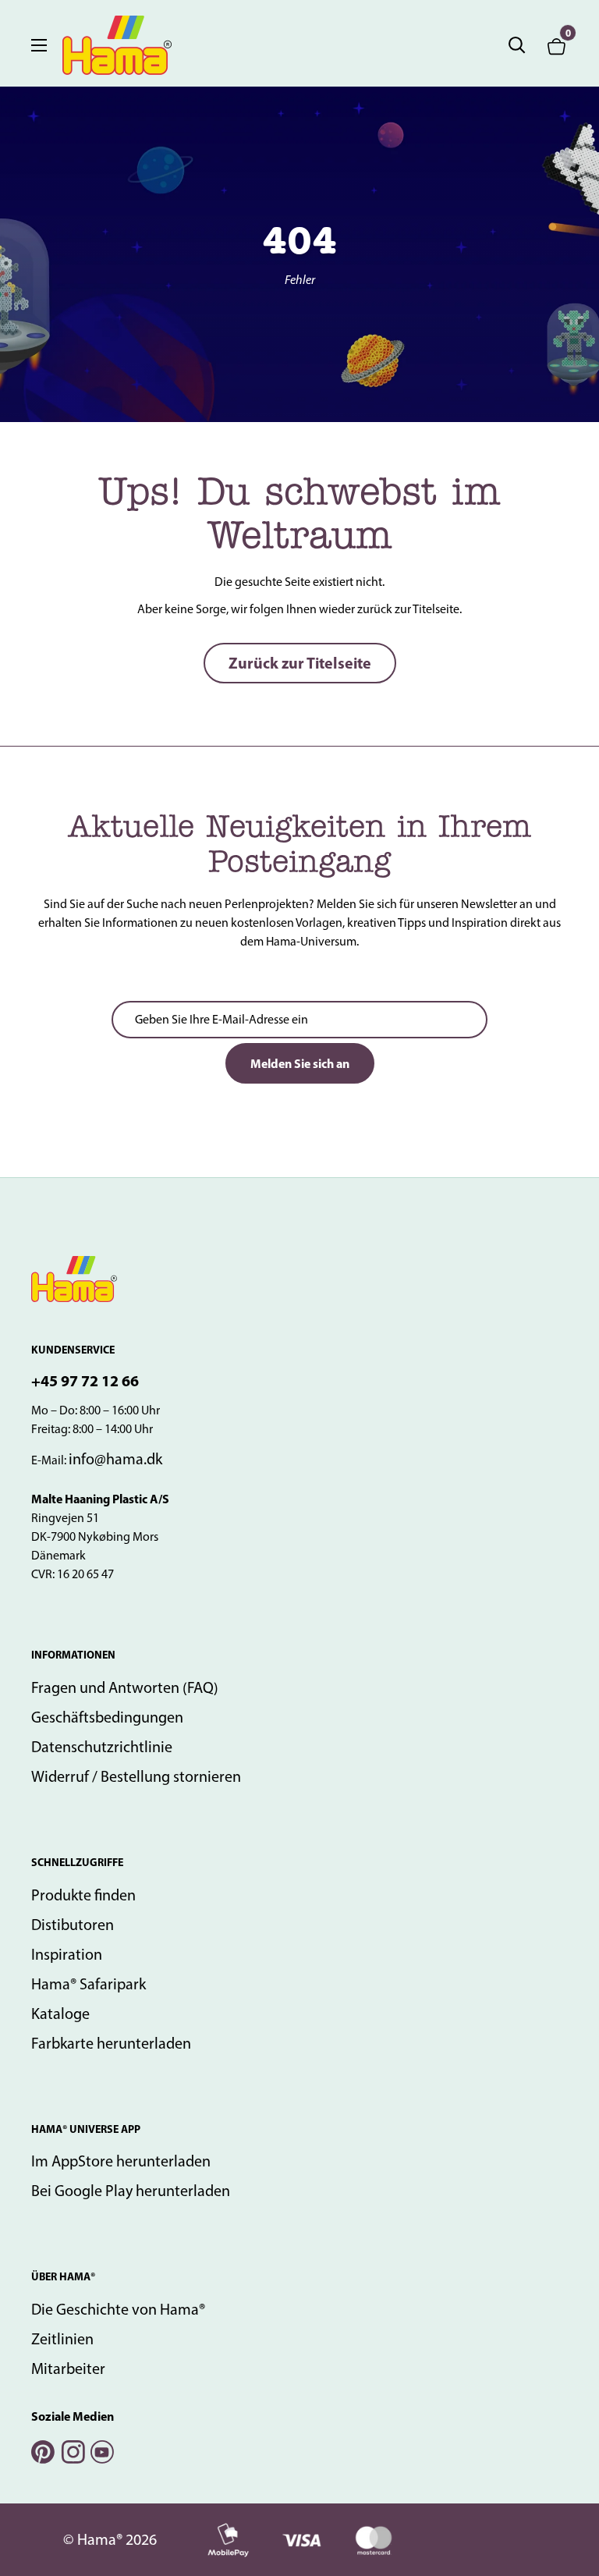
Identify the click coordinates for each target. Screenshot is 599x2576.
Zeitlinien (62, 2339)
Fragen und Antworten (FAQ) (125, 1687)
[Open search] (517, 45)
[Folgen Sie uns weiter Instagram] (72, 2450)
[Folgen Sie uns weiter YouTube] (101, 2450)
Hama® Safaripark (89, 1984)
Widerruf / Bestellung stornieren (136, 1776)
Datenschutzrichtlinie (102, 1747)
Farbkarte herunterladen (111, 2043)
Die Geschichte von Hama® (118, 2309)
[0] (557, 45)
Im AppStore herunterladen (121, 2161)
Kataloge (60, 2014)
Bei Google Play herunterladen (131, 2191)
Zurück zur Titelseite (300, 663)
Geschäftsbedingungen (107, 1717)
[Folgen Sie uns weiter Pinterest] (42, 2450)
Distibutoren (73, 1925)
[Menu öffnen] (39, 45)
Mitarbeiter (68, 2368)
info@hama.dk (115, 1459)
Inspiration (67, 1954)
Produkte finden (83, 1895)
